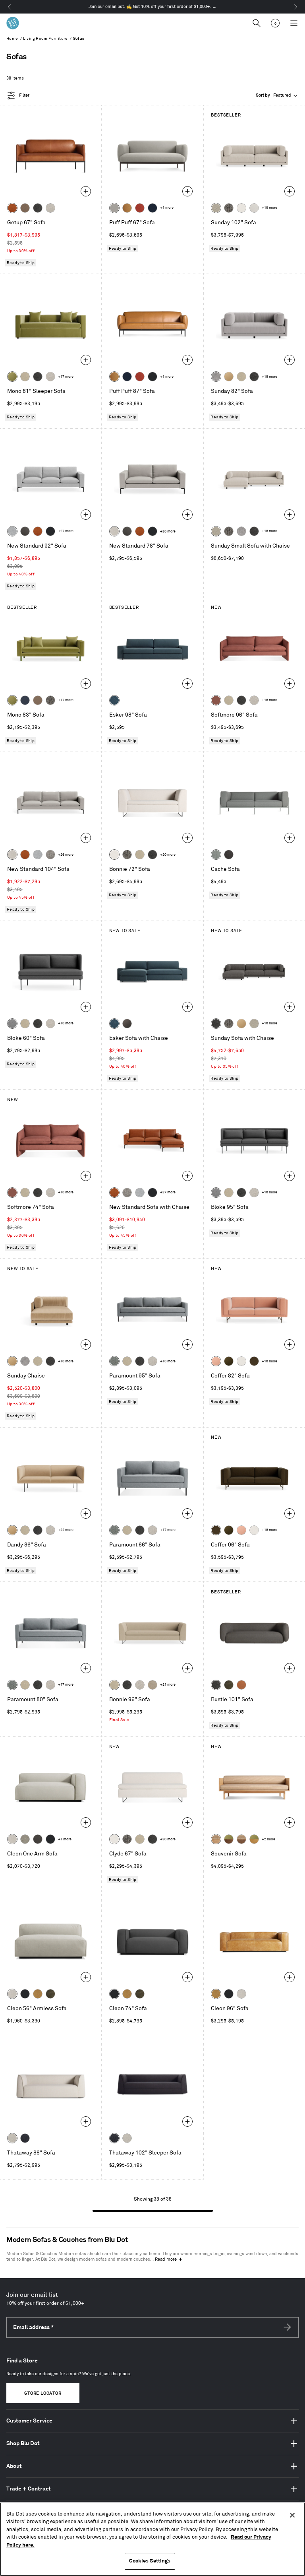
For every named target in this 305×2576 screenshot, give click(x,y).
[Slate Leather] (38, 1839)
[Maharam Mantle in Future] (12, 2138)
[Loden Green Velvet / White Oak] (254, 1839)
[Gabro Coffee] (25, 208)
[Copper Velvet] (241, 1685)
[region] (152, 2539)
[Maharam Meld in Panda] (152, 377)
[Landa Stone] (152, 1685)
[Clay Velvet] (216, 1361)
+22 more (66, 1530)
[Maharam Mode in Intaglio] (12, 531)
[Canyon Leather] (127, 208)
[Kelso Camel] (25, 377)
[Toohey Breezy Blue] (216, 855)
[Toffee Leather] (12, 208)
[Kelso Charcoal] (38, 208)
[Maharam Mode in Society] (152, 208)
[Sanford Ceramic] (114, 1361)
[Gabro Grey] (12, 1024)
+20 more (168, 855)
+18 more (269, 377)
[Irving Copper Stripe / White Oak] (216, 1839)
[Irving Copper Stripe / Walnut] (241, 1839)
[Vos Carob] (254, 1361)
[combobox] (277, 96)
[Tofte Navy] (25, 2138)
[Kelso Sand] (50, 208)
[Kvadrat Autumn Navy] (25, 700)
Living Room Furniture (45, 39)
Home (12, 39)
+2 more (268, 1839)
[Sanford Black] (229, 208)
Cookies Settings (150, 2561)
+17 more (66, 377)
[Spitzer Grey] (50, 855)
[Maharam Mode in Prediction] (114, 208)
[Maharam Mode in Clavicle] (114, 531)
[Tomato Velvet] (140, 208)
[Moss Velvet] (229, 1361)
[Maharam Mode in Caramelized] (216, 700)
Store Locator (43, 2393)
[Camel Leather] (38, 1994)
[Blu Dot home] (13, 23)
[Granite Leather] (25, 531)
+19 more (269, 208)
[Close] (292, 2515)
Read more (166, 2259)
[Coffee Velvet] (229, 1685)
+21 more (168, 1685)
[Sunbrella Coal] (229, 855)
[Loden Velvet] (12, 377)
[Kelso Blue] (114, 700)
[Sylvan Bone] (254, 208)
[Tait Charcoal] (25, 1839)
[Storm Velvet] (127, 1024)
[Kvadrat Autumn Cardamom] (38, 700)
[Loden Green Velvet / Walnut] (229, 1839)
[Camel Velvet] (229, 377)
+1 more (167, 208)
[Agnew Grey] (216, 377)
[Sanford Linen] (216, 208)
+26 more (168, 531)
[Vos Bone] (241, 208)
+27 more (66, 531)
